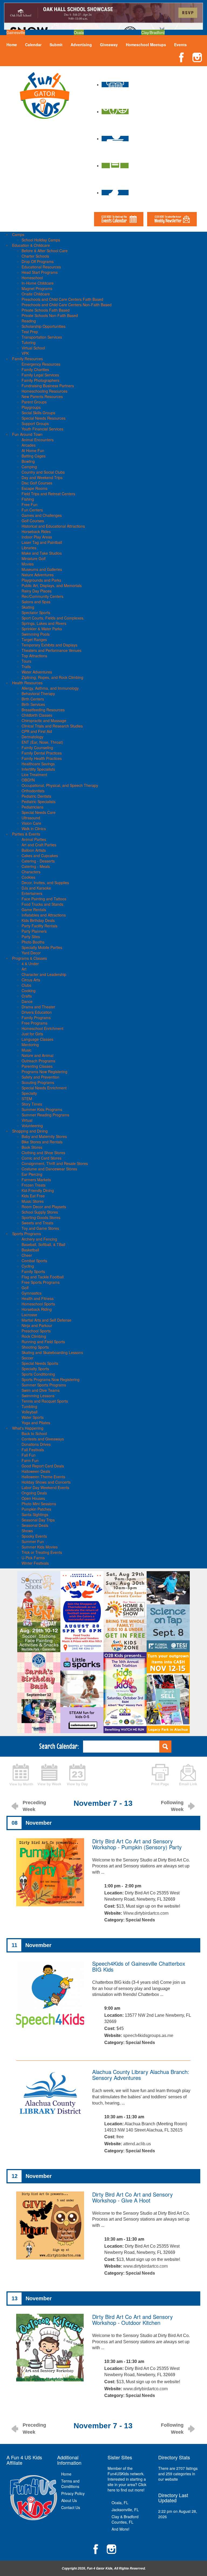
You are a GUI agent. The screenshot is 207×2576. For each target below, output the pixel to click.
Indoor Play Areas (37, 537)
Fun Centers (32, 510)
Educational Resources (41, 267)
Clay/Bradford (153, 32)
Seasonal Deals (35, 1525)
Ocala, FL (120, 2503)
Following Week (172, 1806)
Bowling (28, 461)
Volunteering (32, 1126)
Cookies (28, 877)
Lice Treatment (34, 775)
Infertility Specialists (38, 769)
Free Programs (34, 1023)
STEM (27, 1099)
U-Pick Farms (33, 1558)
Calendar (33, 45)
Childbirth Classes (37, 715)
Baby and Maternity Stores (44, 1136)
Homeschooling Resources (44, 391)
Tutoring (29, 342)
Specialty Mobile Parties (42, 947)
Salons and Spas (36, 602)
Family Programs (36, 1018)
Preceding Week (34, 1806)
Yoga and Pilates (36, 1423)
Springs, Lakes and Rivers (44, 623)
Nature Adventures (38, 575)
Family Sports (33, 1271)
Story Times (32, 1104)
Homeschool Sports (38, 1304)
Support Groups (35, 423)
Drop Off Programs (38, 261)
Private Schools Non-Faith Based (50, 315)
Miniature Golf (34, 558)
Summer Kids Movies (40, 1547)
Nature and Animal (37, 1055)
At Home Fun (33, 450)
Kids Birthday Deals (38, 920)
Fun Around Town (27, 434)
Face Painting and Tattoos (44, 899)
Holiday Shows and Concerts (46, 1482)
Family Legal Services (40, 375)
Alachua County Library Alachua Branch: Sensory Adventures (141, 2075)
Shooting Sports (35, 1347)
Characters (31, 872)
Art (24, 969)
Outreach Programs (38, 1061)
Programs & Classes (30, 958)
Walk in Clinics (34, 829)
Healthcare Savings (38, 764)
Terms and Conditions (70, 2484)
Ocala (79, 32)
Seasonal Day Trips (38, 1520)
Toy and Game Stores (40, 1228)
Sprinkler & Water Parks (42, 629)
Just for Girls (32, 1034)
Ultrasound (31, 818)
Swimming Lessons (38, 1396)
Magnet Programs (37, 288)
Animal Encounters (38, 440)
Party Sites (31, 937)
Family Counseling (37, 747)
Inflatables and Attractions (44, 915)
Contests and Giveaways (43, 1439)
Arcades (29, 445)
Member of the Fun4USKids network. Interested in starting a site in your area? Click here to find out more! (127, 2479)
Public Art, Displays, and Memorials (52, 585)
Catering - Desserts (38, 861)
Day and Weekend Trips (42, 477)
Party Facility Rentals (39, 926)
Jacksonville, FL (125, 2510)
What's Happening (28, 1428)
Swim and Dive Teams (41, 1390)
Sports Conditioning (38, 1374)
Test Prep (30, 332)
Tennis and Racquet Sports (45, 1401)
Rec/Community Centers (42, 596)
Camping (29, 467)
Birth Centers (33, 699)
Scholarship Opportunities (44, 326)
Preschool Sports (36, 1331)
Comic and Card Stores (42, 1158)
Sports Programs (27, 1234)
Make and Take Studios (42, 553)
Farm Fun (30, 1460)
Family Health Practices (42, 758)
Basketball (30, 1250)
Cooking (29, 991)
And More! (120, 2529)
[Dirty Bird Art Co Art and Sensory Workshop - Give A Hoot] (50, 2225)
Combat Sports (34, 1261)
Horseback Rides (36, 531)
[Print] (160, 1774)
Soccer (27, 1358)
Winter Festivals (35, 1563)
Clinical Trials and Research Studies (52, 726)
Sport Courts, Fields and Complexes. (53, 618)
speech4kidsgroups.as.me (148, 2035)
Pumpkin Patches (36, 1509)
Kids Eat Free (33, 1196)
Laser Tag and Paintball (42, 542)
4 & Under (30, 964)
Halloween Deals (36, 1471)
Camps (18, 234)
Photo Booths (33, 942)
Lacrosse (29, 1315)
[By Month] (21, 1774)
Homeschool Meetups (146, 45)
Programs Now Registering (44, 1072)
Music (27, 1050)
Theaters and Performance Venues (51, 650)
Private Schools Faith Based (46, 310)
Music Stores (33, 1201)
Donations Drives (36, 1444)
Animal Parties (34, 839)
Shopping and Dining (30, 1131)
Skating (28, 607)
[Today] (77, 1774)
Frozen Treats (34, 1185)
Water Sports (33, 1417)
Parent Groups (34, 402)
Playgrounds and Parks (41, 580)
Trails (26, 666)
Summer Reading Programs (45, 1115)
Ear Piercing (32, 1174)
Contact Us (71, 2507)
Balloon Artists (34, 850)
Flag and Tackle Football (43, 1277)
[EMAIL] (188, 1774)
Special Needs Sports (40, 1363)
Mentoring (30, 1045)
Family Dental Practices (42, 753)
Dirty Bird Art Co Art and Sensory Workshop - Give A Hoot (132, 2197)
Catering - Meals (36, 866)
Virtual (27, 1120)
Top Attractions (34, 656)
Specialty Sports (35, 1369)
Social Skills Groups (38, 413)
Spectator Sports (36, 612)
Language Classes (37, 1039)
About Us (69, 2500)
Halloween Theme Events (43, 1477)
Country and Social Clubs (43, 472)
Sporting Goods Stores (41, 1217)
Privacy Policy (73, 2493)
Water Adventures (37, 672)
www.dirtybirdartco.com (145, 2266)
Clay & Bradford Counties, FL (125, 2519)
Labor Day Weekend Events (45, 1487)
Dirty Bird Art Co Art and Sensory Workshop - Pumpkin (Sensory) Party (137, 1844)
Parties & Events (26, 834)
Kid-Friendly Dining (38, 1190)
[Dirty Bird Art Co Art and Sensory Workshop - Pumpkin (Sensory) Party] (50, 1872)
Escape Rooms (34, 488)
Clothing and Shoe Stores (43, 1153)
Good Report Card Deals (43, 1466)
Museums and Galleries (42, 569)
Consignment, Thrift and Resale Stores (55, 1163)
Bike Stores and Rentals (42, 1142)
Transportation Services (42, 337)
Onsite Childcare (36, 294)
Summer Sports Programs (44, 1385)
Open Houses (33, 1498)
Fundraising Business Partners (48, 386)
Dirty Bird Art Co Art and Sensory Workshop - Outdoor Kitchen (132, 2320)
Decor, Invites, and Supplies (45, 883)
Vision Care (31, 823)
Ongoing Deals (34, 1493)
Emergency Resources (41, 364)
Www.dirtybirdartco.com (146, 1913)
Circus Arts (31, 980)
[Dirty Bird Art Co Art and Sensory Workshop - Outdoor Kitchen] (50, 2347)
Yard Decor (31, 953)
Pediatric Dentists (36, 796)
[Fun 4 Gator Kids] (45, 95)
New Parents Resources (42, 396)
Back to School (34, 1433)
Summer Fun (33, 1541)
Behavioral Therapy (38, 693)
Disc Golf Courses (37, 483)
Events (180, 45)
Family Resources (27, 359)
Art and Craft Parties (39, 845)
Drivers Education (37, 1012)
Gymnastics (32, 1293)
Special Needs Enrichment (44, 1088)
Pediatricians (32, 807)
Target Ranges (34, 639)
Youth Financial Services (42, 429)
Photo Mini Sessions (39, 1504)
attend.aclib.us (137, 2144)
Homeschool (32, 278)
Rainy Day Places (37, 591)
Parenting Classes (37, 1066)
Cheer (27, 1255)
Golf (25, 1288)
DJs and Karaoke (36, 888)
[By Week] (49, 1774)
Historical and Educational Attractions (53, 526)
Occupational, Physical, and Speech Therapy (60, 785)
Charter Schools (35, 256)
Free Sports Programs (41, 1282)
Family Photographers (40, 380)
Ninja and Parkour (37, 1325)
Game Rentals (34, 910)
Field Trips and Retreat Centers (48, 494)
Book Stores (32, 1147)
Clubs (26, 985)
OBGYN (28, 780)
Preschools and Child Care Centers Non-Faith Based (67, 305)
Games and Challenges (42, 515)
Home (12, 45)
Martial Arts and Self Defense (46, 1320)
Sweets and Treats (37, 1223)
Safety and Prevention (40, 1077)
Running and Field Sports (43, 1342)
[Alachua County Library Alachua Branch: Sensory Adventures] (50, 2093)
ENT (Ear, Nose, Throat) (42, 742)
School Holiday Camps (41, 240)
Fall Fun (29, 1455)
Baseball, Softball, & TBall (43, 1244)
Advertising (81, 45)
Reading (29, 321)
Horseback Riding (37, 1309)
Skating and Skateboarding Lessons (52, 1352)
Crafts (27, 996)
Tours (26, 661)
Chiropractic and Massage (44, 720)
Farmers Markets (36, 1180)
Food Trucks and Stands (42, 904)
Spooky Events (34, 1536)
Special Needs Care (39, 812)
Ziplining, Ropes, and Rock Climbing (52, 677)
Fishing (28, 499)
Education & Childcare (31, 245)
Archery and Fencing (39, 1239)
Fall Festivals (33, 1450)
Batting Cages (34, 456)
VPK (25, 353)
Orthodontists (33, 791)
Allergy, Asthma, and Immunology (50, 688)
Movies (28, 564)
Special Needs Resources (44, 418)
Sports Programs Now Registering (51, 1379)
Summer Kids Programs (42, 1109)
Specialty (29, 1093)
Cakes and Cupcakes (40, 856)
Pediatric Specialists (39, 802)
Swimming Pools (36, 634)
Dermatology (32, 737)
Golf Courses (33, 521)
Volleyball (30, 1412)
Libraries (29, 548)
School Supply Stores (40, 1212)
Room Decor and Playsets (44, 1207)
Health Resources (27, 683)
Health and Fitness (38, 1298)
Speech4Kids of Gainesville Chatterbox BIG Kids (139, 1966)
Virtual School (33, 348)
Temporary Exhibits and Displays (49, 645)
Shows (27, 1531)
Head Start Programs (40, 272)
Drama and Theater (38, 1007)
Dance (27, 1001)
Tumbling (29, 1406)
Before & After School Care (45, 251)
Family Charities (35, 369)
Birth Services (33, 704)
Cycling (28, 1266)
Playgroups (31, 407)
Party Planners (34, 931)
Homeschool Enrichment (42, 1028)
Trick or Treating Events (42, 1552)
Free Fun (30, 504)
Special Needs (140, 1920)
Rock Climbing (34, 1336)
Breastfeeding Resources (43, 710)
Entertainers (32, 893)
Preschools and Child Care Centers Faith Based (62, 299)
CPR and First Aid (37, 731)
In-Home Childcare (38, 283)
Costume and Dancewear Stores (49, 1169)
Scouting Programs (38, 1082)
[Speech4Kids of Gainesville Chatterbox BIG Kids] (50, 1994)
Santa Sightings (35, 1514)
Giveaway (109, 45)
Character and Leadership (44, 974)
